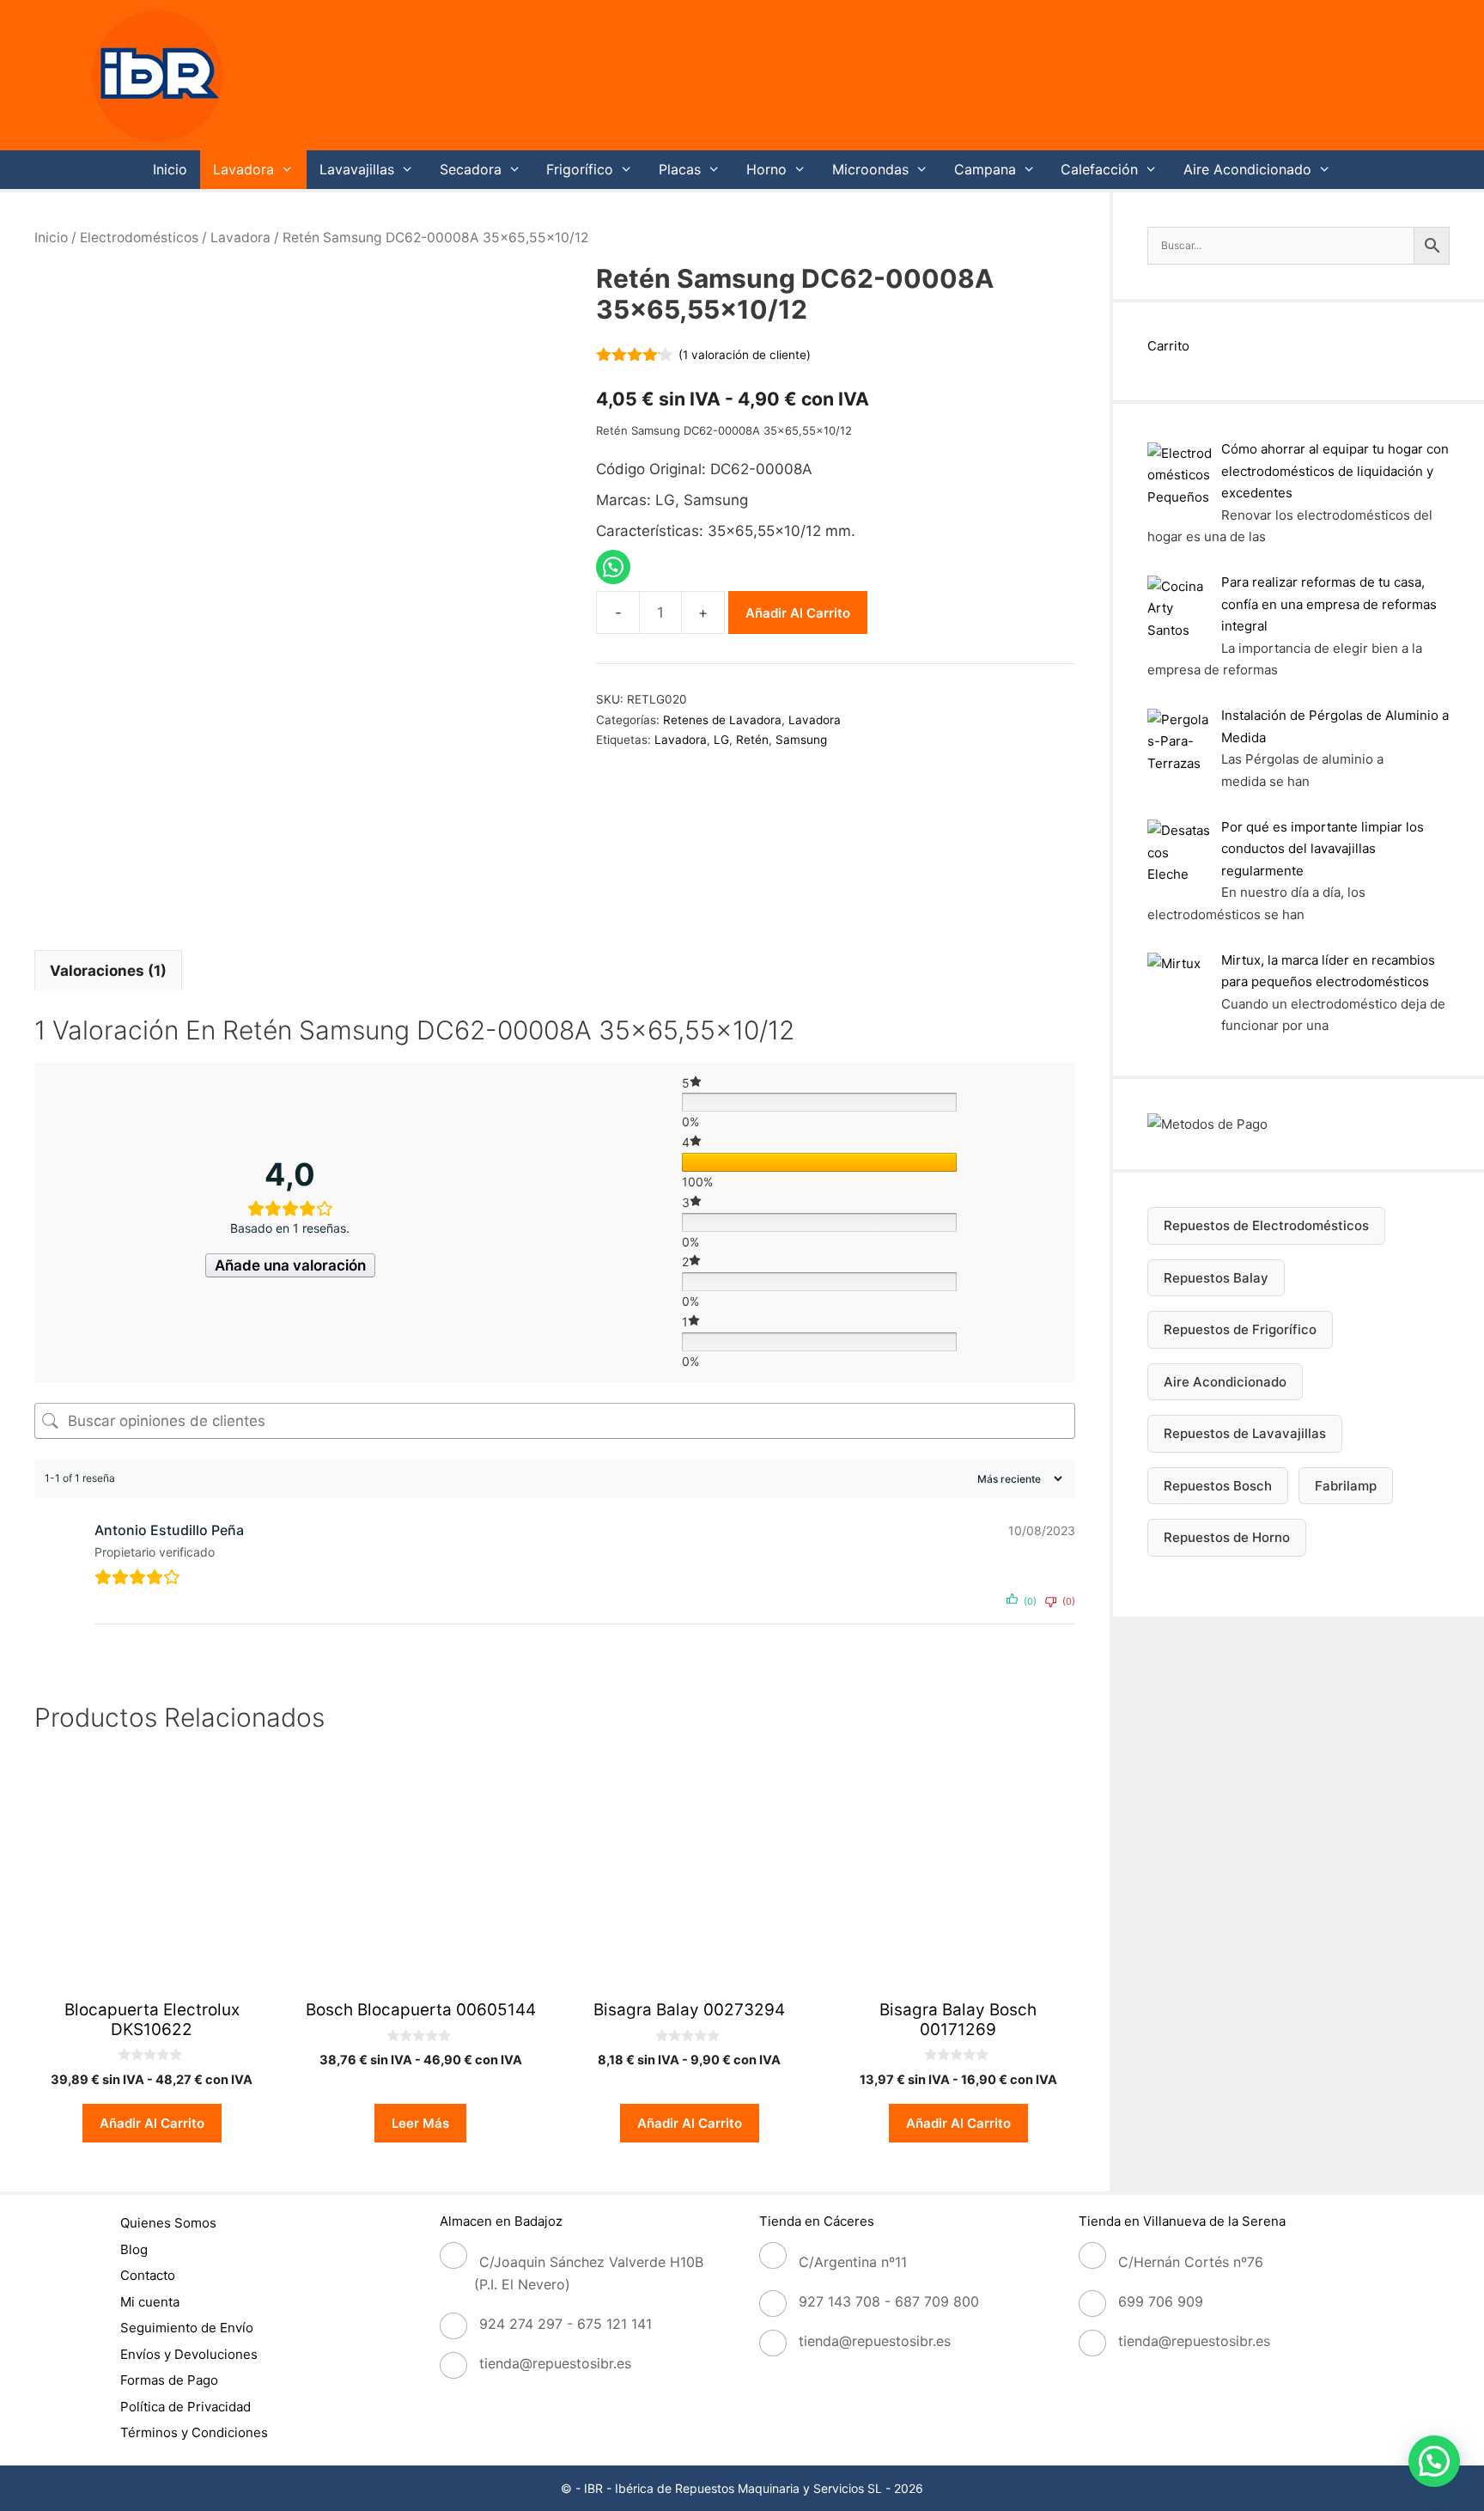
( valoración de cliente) (745, 355)
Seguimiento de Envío (187, 2328)
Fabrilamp (1346, 1486)
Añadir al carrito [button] (152, 2123)
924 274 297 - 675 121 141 (566, 2324)
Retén (752, 740)
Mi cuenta (150, 2302)
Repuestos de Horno (1227, 1537)
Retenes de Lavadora (722, 720)
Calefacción (1099, 169)
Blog (134, 2249)
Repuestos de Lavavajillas (1245, 1433)
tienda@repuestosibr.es (555, 2363)
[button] (1434, 2461)
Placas (680, 169)
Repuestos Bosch (1218, 1486)
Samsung (801, 740)
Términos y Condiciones (194, 2432)
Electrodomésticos (139, 238)
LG (721, 740)
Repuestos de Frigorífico (1240, 1329)
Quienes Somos (168, 2223)
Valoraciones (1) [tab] (108, 971)
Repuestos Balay (1216, 1278)
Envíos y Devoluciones (189, 2354)
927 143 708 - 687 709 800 (889, 2301)
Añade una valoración (290, 1265)
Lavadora (243, 169)
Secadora (471, 169)
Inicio (170, 169)
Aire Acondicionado (1247, 169)
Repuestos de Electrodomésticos (1266, 1225)
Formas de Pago (169, 2380)
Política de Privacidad (185, 2407)
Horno (766, 169)
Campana (985, 169)
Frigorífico (580, 169)
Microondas (870, 169)
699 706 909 (1161, 2301)
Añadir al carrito (798, 613)
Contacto (148, 2275)
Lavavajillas (357, 169)
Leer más (420, 2123)
